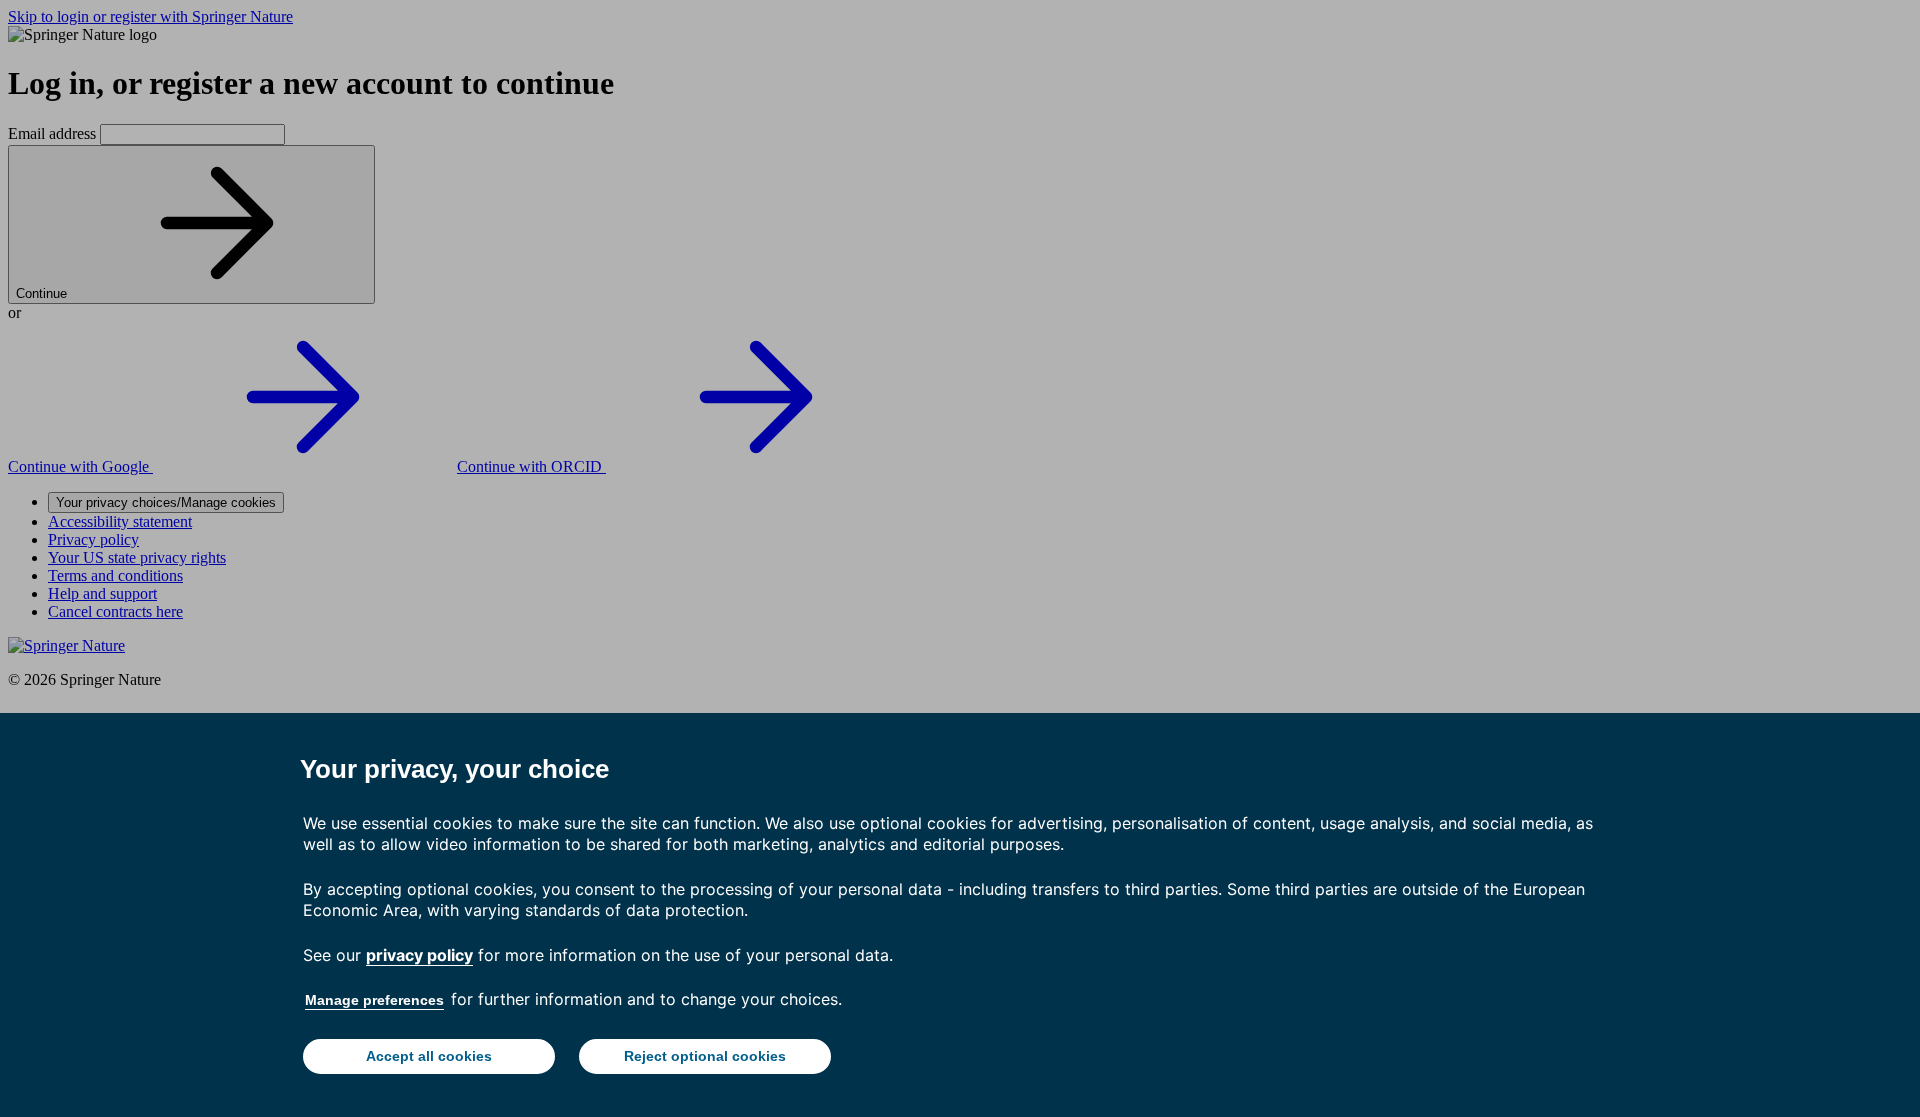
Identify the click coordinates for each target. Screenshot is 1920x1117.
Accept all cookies (429, 1056)
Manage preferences (374, 1000)
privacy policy (419, 955)
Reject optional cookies (705, 1056)
